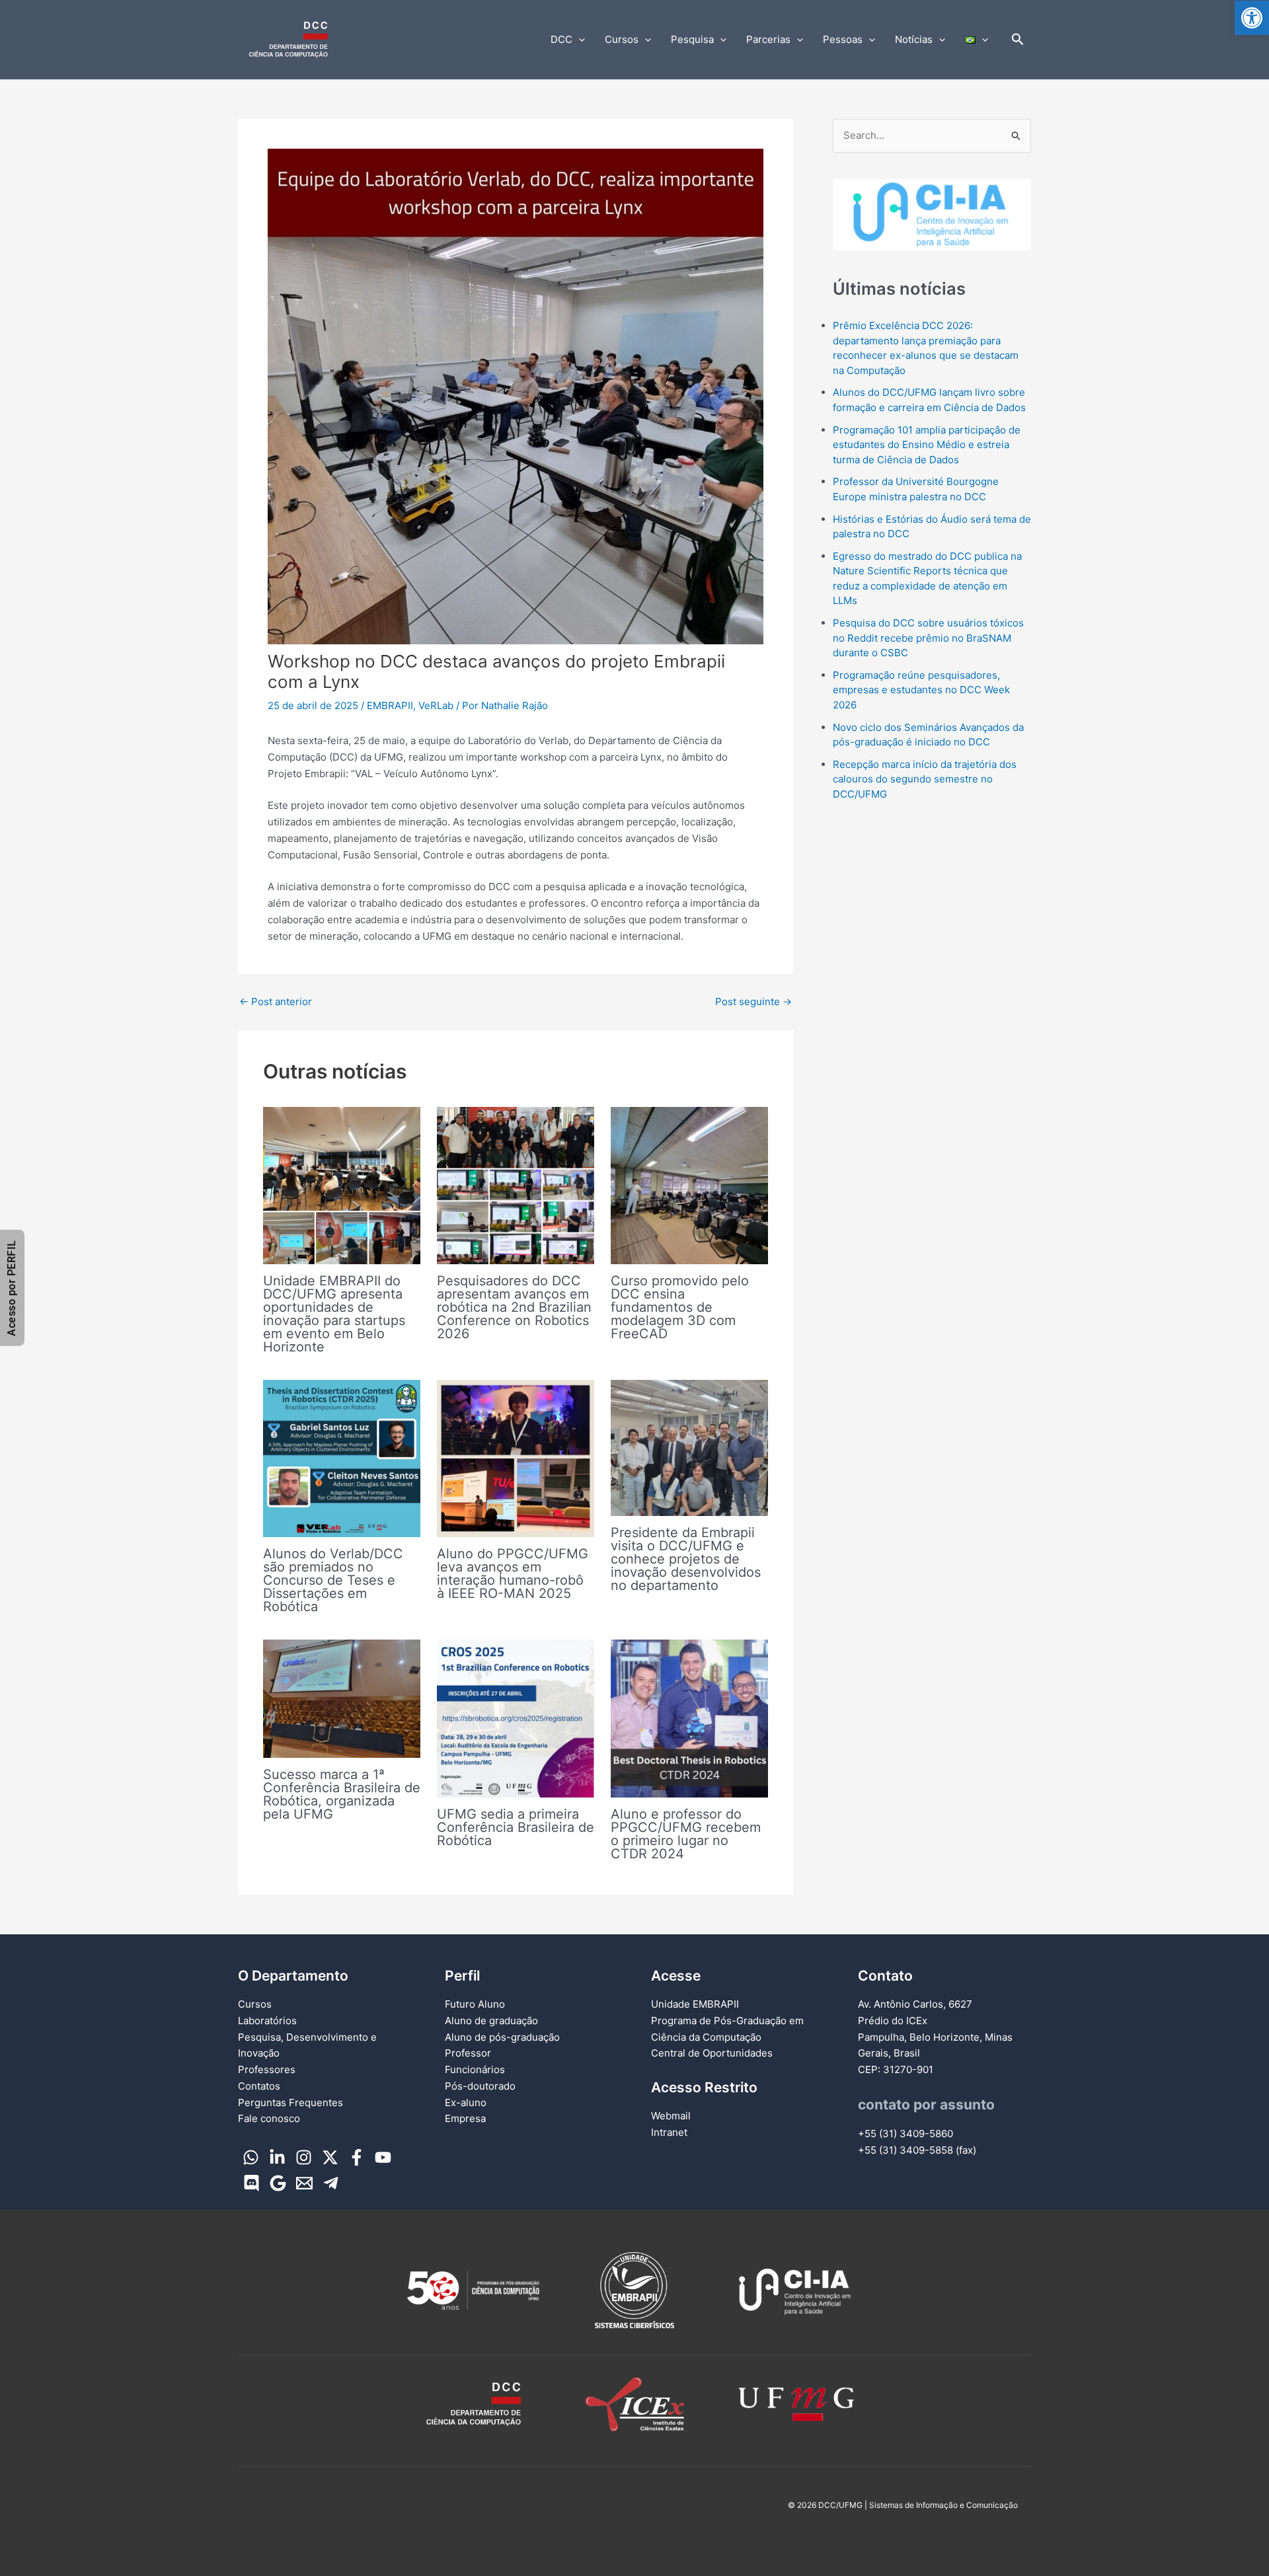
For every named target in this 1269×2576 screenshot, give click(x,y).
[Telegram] (331, 2183)
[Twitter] (330, 2157)
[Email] (304, 2183)
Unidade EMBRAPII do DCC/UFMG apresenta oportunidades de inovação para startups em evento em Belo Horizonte (334, 1314)
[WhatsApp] (251, 2157)
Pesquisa (692, 39)
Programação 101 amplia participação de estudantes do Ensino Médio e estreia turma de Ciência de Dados (927, 445)
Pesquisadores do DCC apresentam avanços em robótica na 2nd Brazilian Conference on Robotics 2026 (514, 1307)
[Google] (278, 2183)
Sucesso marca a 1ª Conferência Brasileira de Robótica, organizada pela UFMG (342, 1794)
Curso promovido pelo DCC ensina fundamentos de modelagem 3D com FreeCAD (680, 1307)
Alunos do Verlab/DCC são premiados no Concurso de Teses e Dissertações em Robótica (333, 1580)
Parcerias (768, 39)
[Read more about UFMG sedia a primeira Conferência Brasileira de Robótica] (516, 1718)
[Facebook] (357, 2157)
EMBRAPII (390, 705)
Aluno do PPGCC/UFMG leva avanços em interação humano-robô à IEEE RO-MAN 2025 (513, 1573)
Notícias (914, 39)
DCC (561, 39)
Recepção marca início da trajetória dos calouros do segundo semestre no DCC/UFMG (925, 779)
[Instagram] (304, 2157)
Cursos (622, 39)
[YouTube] (383, 2157)
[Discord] (251, 2183)
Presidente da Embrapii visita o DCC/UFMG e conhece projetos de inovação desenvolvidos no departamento (686, 1559)
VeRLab (436, 705)
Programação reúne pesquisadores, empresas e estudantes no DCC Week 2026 (921, 690)
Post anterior (276, 1002)
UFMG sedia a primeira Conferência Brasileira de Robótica (516, 1827)
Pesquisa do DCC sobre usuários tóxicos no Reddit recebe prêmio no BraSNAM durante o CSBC (928, 638)
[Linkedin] (277, 2157)
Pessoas (843, 39)
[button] (1252, 18)
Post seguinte (753, 1002)
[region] (932, 215)
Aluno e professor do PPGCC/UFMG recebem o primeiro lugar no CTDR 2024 (686, 1834)
